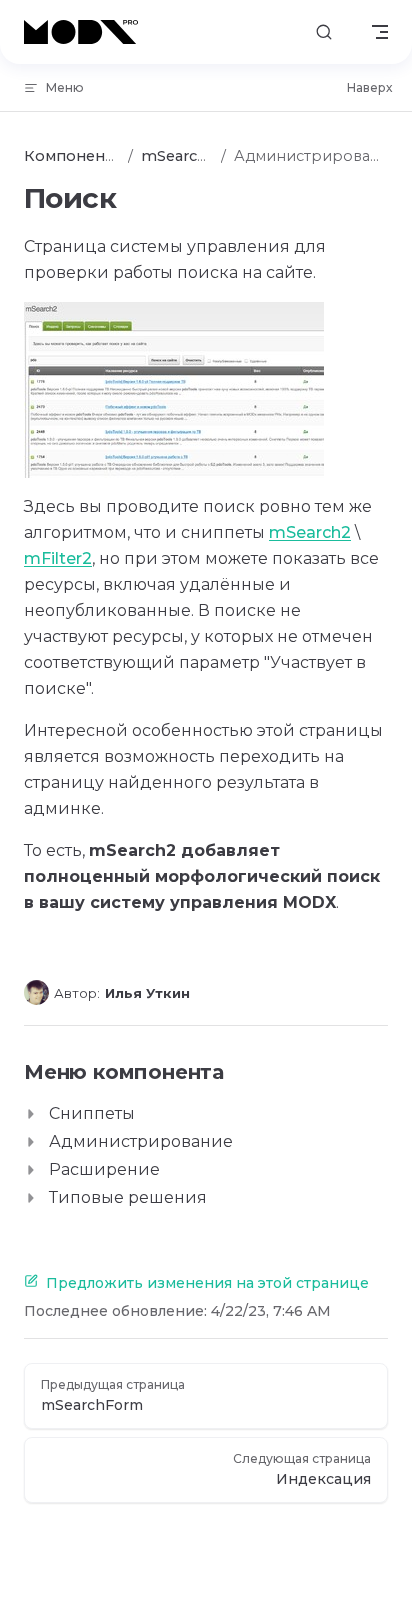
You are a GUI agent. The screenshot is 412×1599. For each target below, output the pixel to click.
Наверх (369, 87)
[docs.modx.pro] (85, 32)
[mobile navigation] (380, 32)
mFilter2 (58, 558)
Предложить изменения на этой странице (207, 1283)
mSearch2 (310, 532)
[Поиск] (324, 32)
